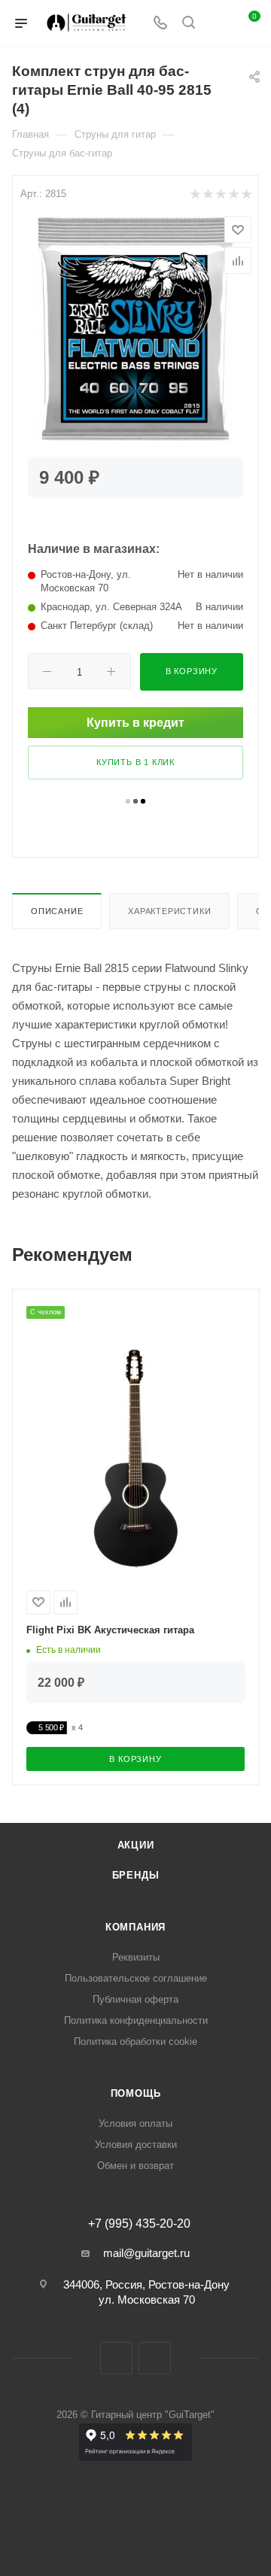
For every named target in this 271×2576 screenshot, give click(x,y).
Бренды (136, 1875)
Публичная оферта (135, 1999)
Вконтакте (116, 2358)
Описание (57, 911)
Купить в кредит (135, 723)
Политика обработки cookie (135, 2041)
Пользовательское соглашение (136, 1978)
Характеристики (169, 911)
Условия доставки (136, 2145)
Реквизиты (136, 1957)
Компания (135, 1927)
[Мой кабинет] (217, 24)
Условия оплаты (135, 2123)
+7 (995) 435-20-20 (139, 2224)
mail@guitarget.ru (146, 2253)
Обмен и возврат (135, 2166)
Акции (136, 1845)
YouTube (155, 2358)
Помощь (136, 2093)
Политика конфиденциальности (136, 2020)
